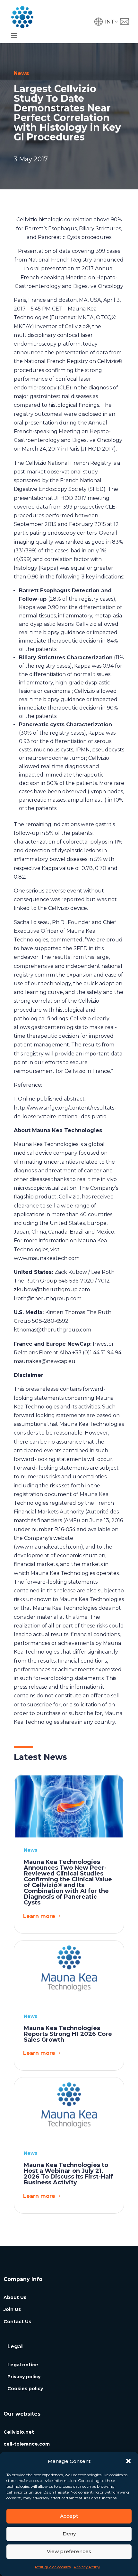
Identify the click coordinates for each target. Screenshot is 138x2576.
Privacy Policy (87, 2567)
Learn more (39, 1916)
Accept (69, 2516)
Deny (69, 2534)
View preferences (69, 2551)
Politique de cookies (53, 2567)
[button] (128, 2461)
